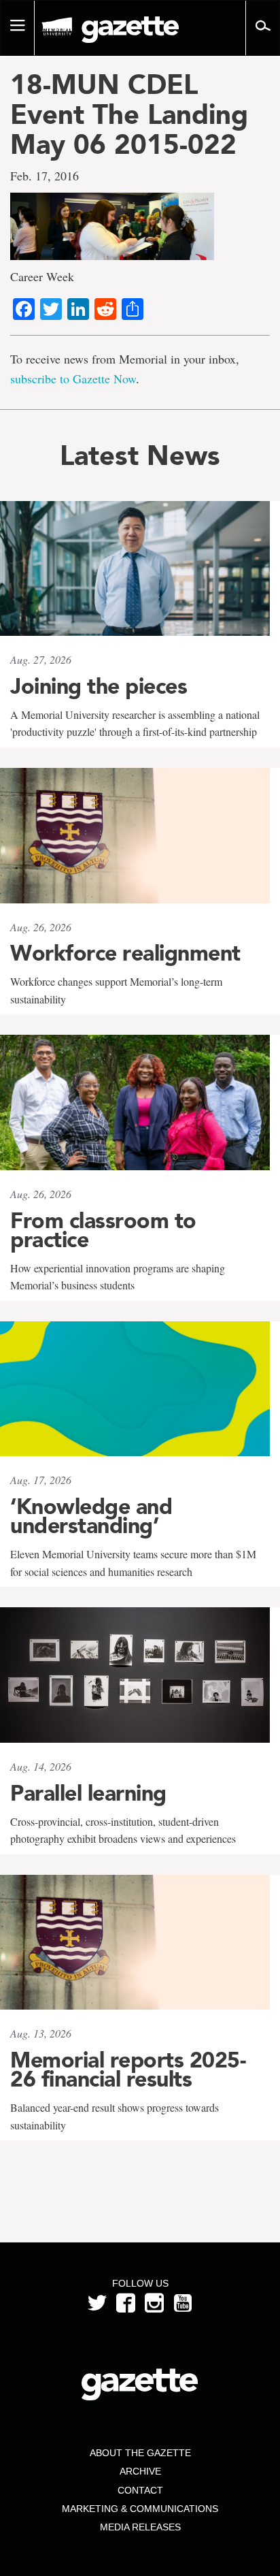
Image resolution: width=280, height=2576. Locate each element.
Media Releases (140, 2527)
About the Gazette (140, 2453)
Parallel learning (88, 1793)
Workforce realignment (125, 953)
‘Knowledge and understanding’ (91, 1516)
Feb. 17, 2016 (45, 176)
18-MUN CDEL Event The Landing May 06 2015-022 (129, 114)
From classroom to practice (103, 1230)
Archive (140, 2471)
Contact (140, 2490)
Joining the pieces (99, 686)
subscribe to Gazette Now (73, 379)
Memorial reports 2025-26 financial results (128, 2070)
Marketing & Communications (140, 2509)
